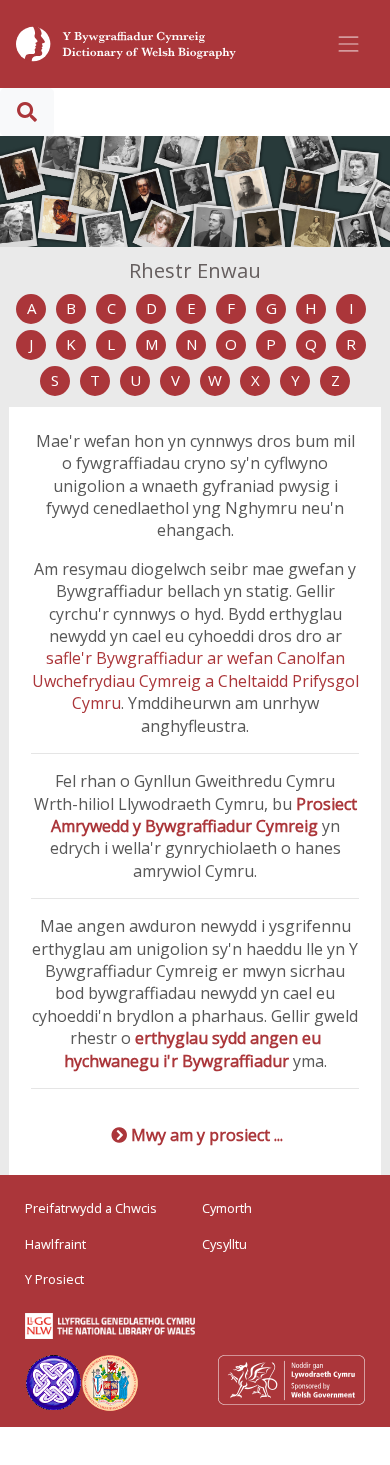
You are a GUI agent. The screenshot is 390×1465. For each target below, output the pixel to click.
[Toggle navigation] (349, 44)
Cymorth (227, 1208)
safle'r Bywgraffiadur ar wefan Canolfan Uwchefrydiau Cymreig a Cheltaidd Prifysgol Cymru (195, 680)
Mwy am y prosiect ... (207, 1135)
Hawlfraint (55, 1244)
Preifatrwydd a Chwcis (91, 1208)
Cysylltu (224, 1244)
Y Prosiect (54, 1279)
